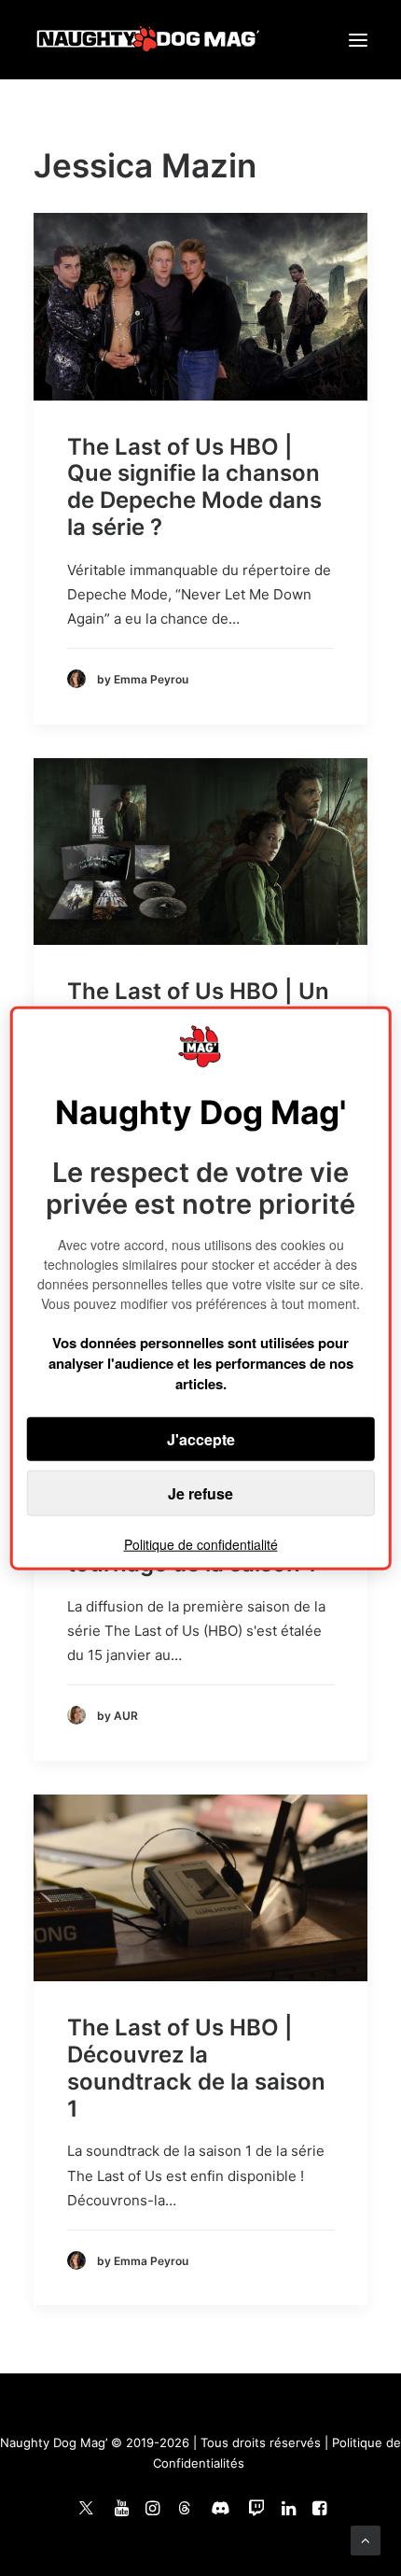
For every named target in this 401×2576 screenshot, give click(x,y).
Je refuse (200, 1493)
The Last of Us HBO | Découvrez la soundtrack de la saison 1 (196, 2068)
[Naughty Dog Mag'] (149, 40)
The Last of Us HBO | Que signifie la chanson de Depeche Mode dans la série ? (194, 487)
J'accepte (201, 1439)
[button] (358, 40)
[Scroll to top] (366, 2539)
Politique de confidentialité (201, 1544)
